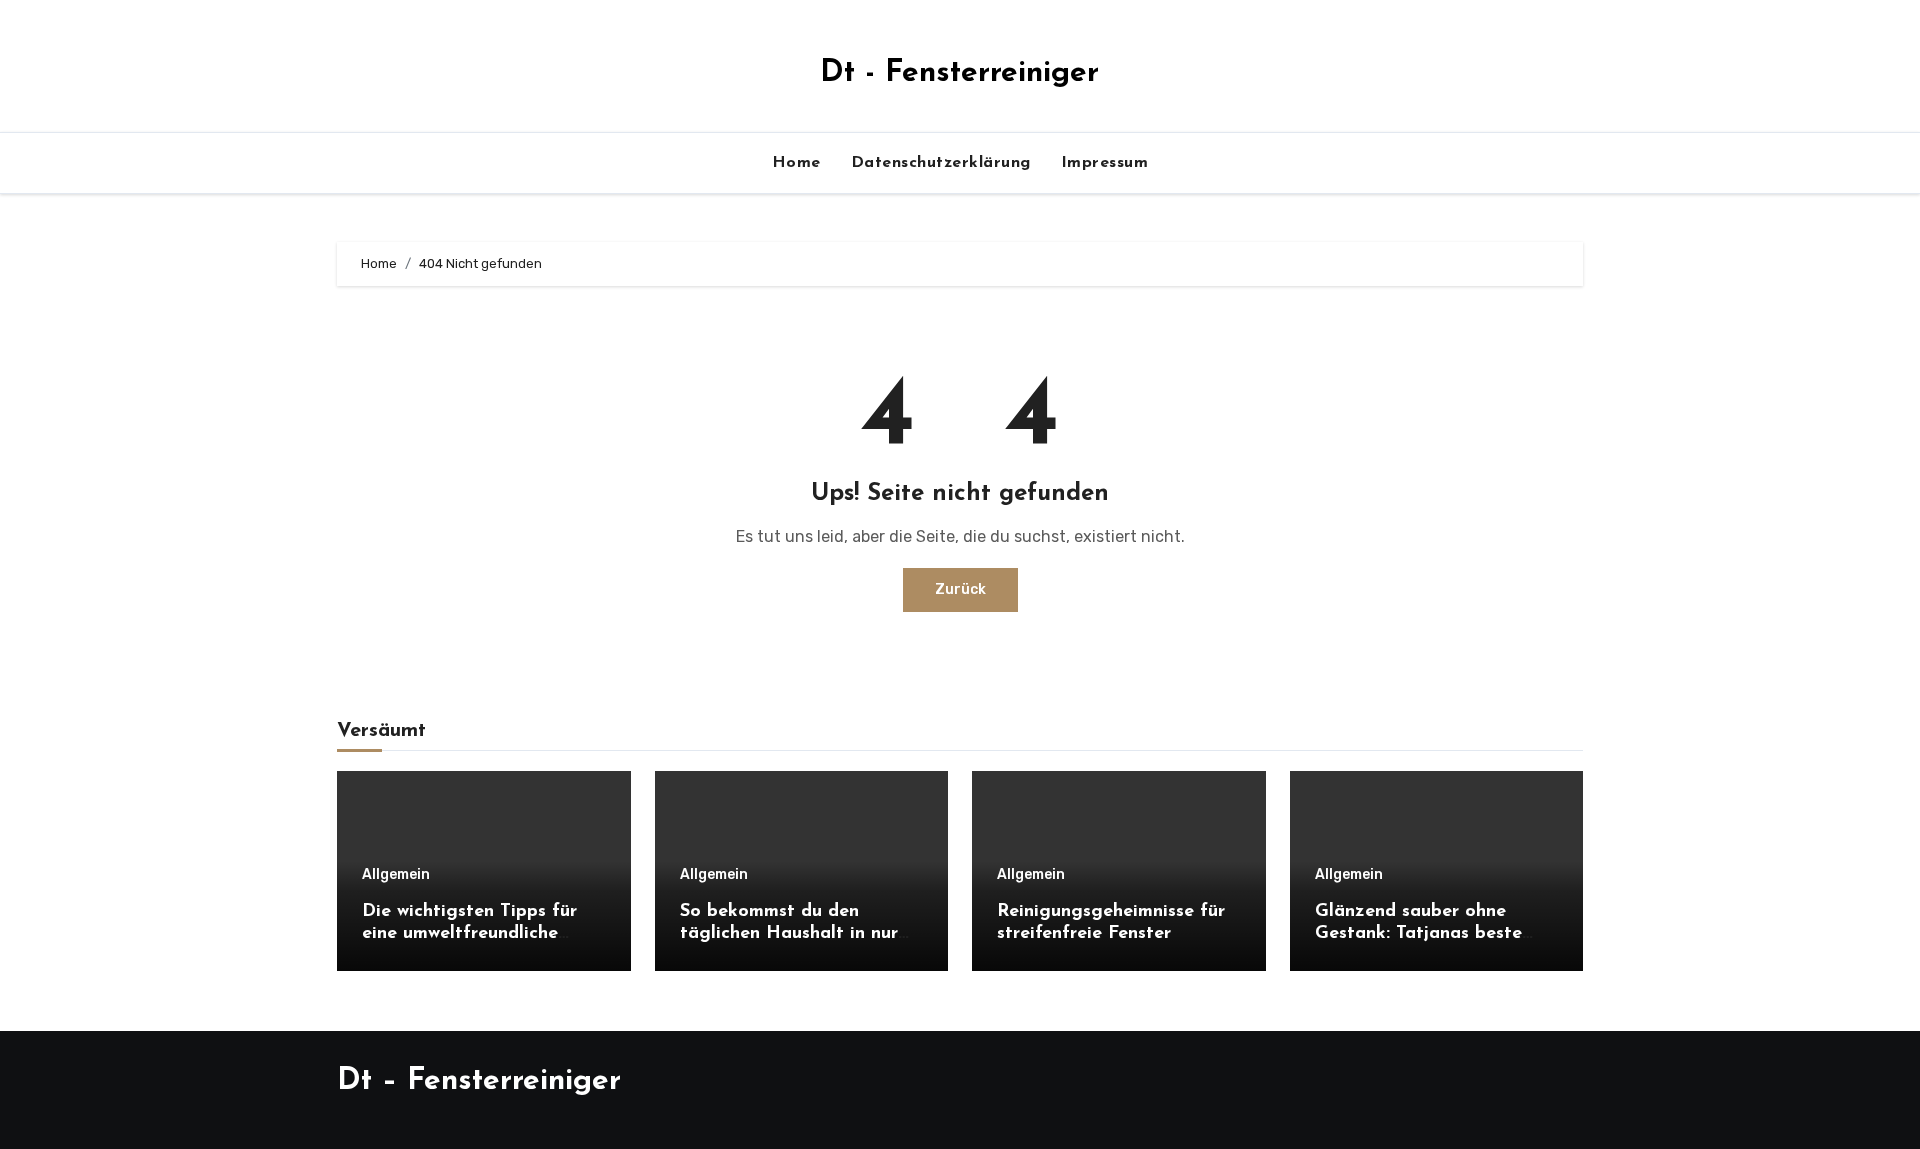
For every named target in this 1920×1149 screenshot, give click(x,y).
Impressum (1105, 163)
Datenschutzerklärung (941, 163)
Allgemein (396, 875)
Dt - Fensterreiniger (959, 73)
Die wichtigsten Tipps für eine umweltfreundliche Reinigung (469, 933)
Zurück (960, 589)
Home (796, 163)
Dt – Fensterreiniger (479, 1081)
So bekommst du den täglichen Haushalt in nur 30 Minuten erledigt (789, 933)
